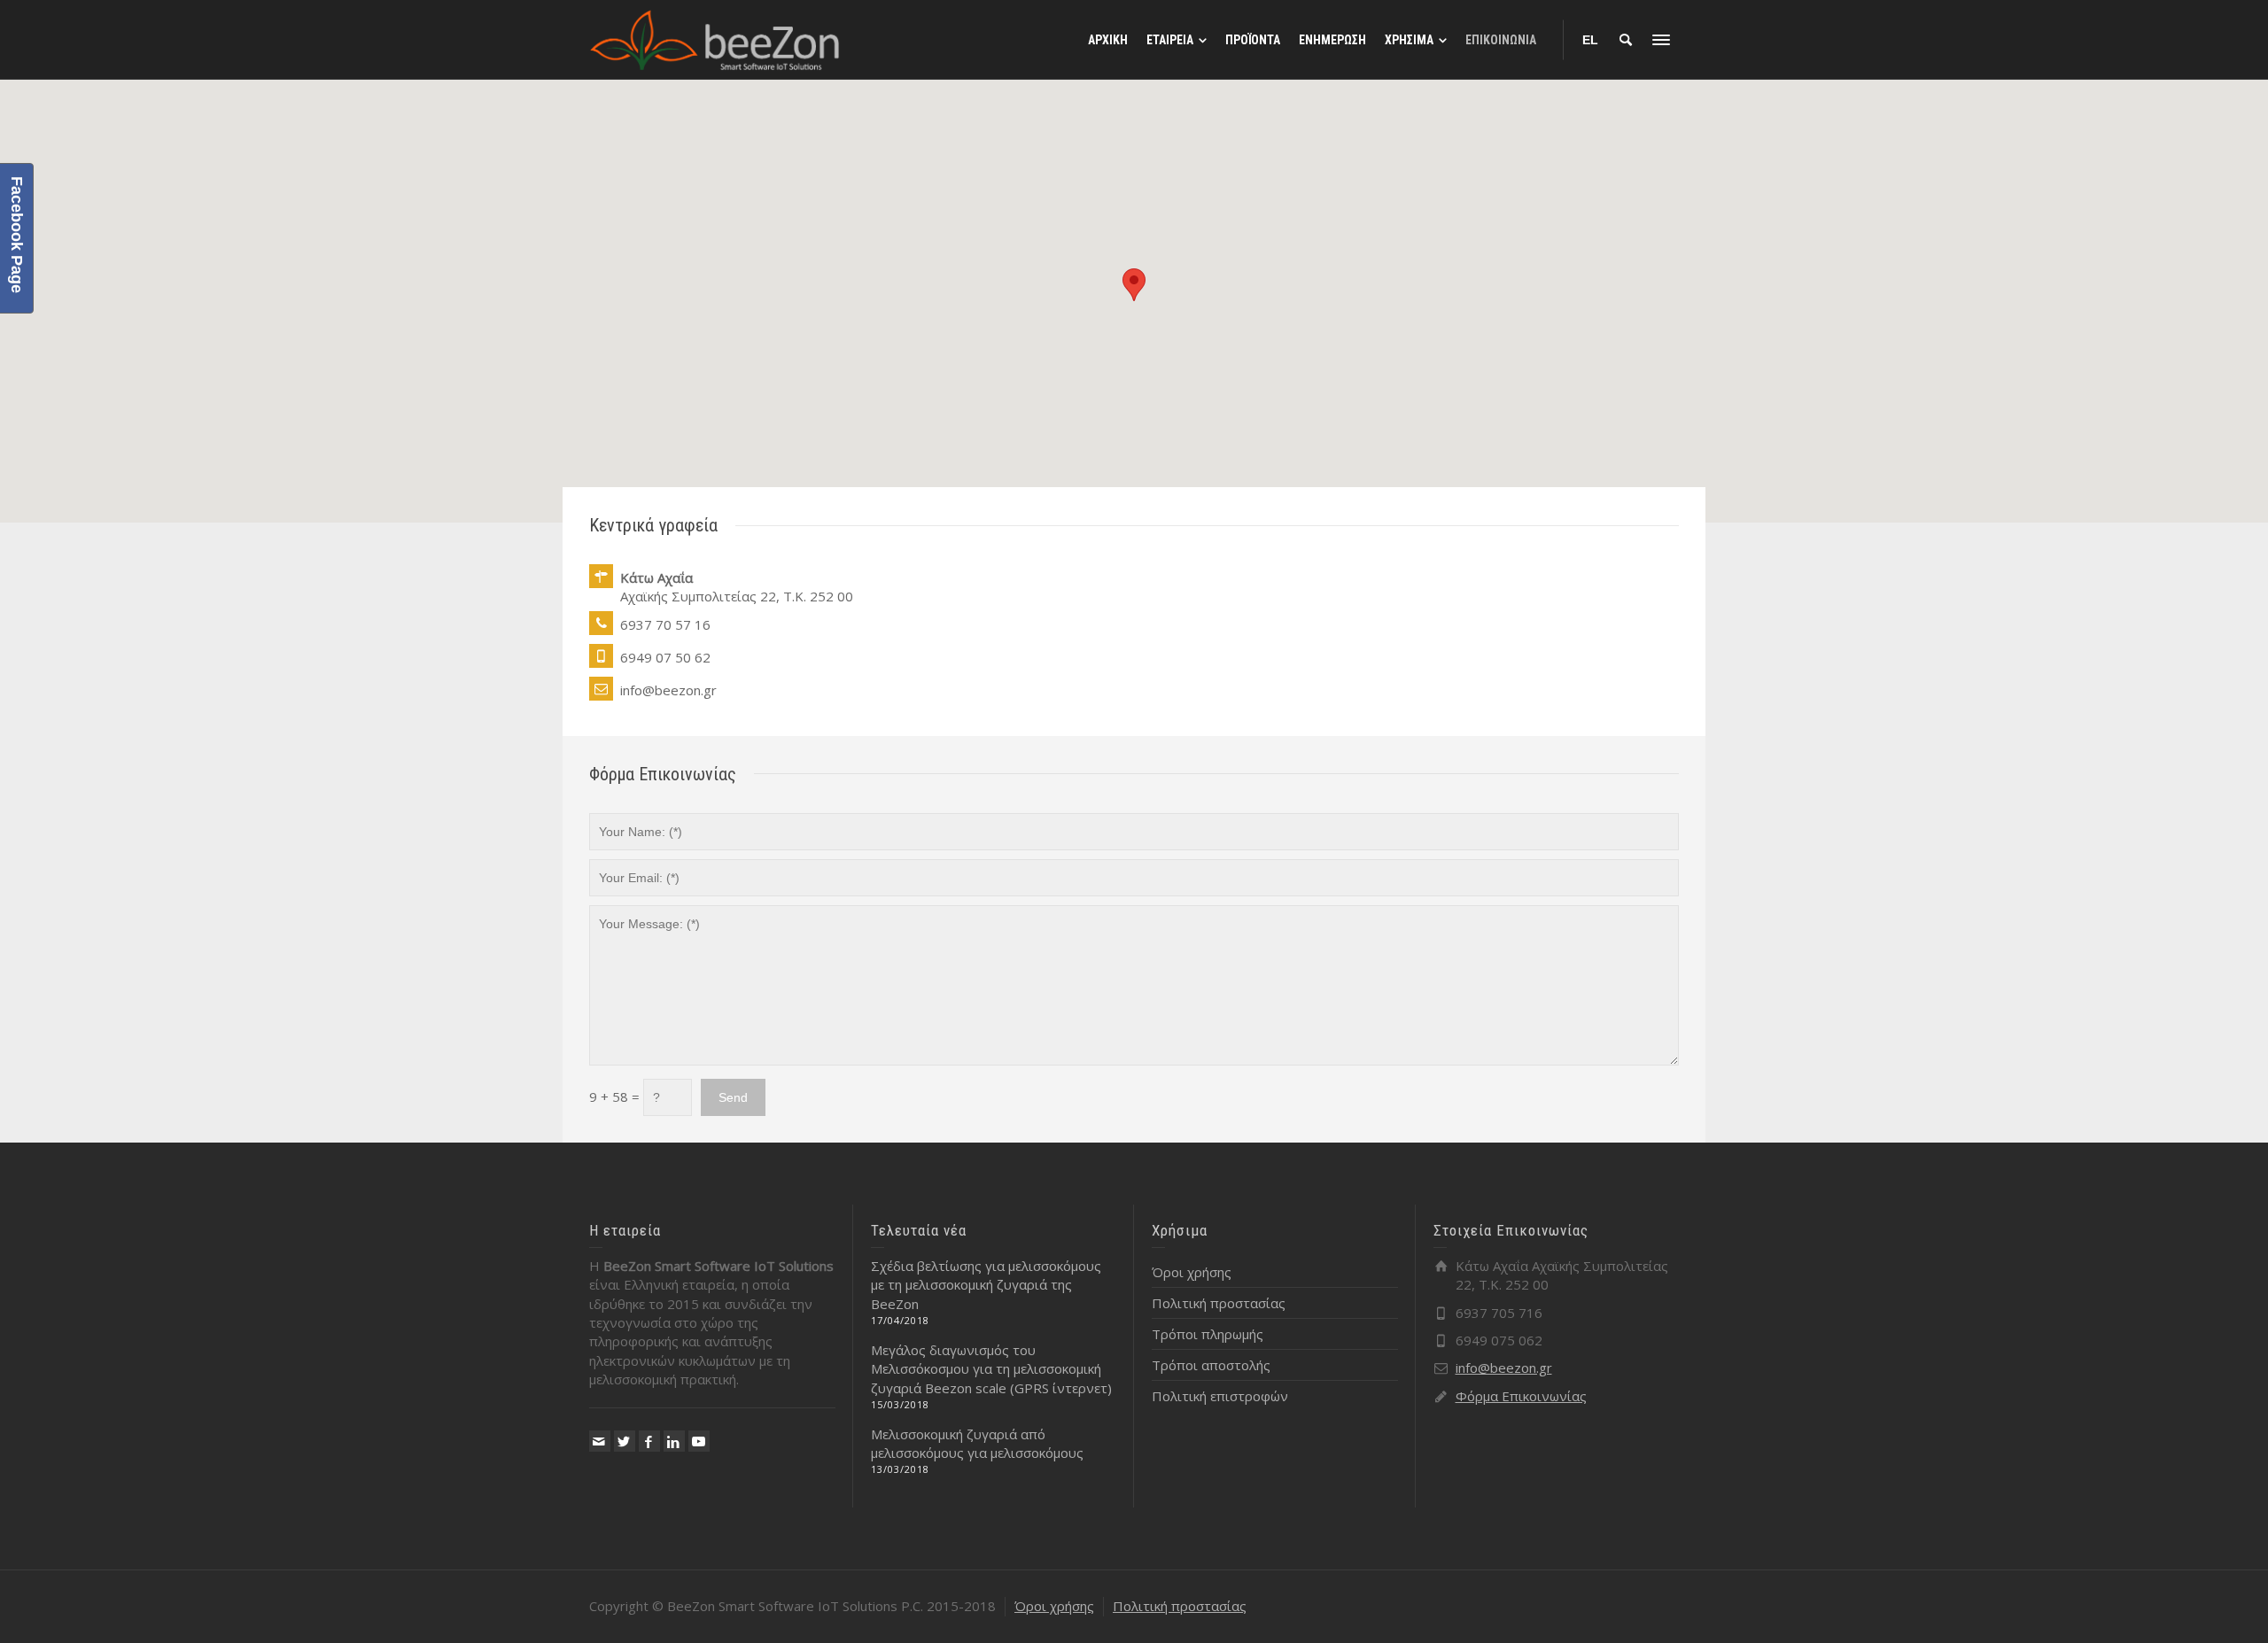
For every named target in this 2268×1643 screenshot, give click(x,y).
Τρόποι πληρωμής (1208, 1334)
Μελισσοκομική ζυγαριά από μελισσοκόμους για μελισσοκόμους (977, 1443)
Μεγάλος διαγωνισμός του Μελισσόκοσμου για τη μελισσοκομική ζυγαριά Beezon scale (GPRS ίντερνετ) (991, 1369)
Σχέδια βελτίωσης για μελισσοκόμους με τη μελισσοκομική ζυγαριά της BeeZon (986, 1285)
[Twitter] (625, 1441)
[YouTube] (699, 1441)
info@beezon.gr (1504, 1368)
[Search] (1626, 40)
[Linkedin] (674, 1441)
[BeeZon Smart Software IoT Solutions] (715, 38)
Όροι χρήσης (1192, 1272)
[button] (1134, 285)
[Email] (600, 1441)
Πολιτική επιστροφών (1220, 1396)
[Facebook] (649, 1441)
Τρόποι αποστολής (1211, 1365)
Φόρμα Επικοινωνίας (1521, 1396)
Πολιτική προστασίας (1219, 1303)
